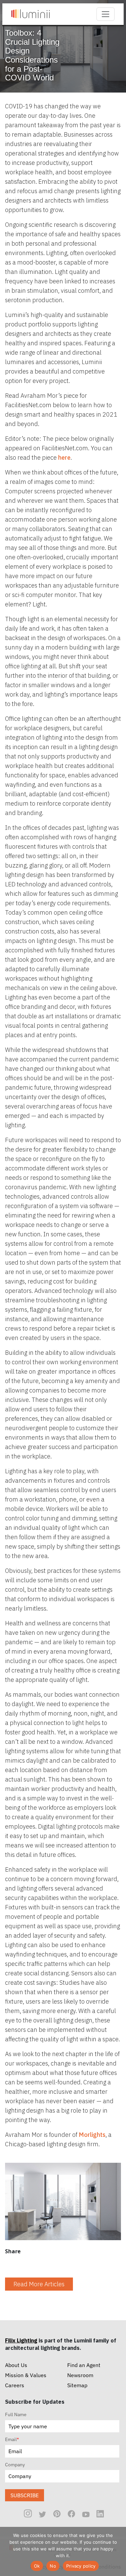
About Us (16, 2365)
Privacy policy (81, 2566)
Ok (37, 2566)
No (53, 2566)
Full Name (16, 2414)
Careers (15, 2385)
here (64, 457)
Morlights (92, 2135)
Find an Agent (84, 2365)
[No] (118, 2551)
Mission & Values (26, 2375)
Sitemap (77, 2385)
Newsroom (80, 2375)
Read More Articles (39, 2284)
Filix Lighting (21, 2340)
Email (12, 2439)
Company (15, 2465)
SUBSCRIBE (25, 2495)
